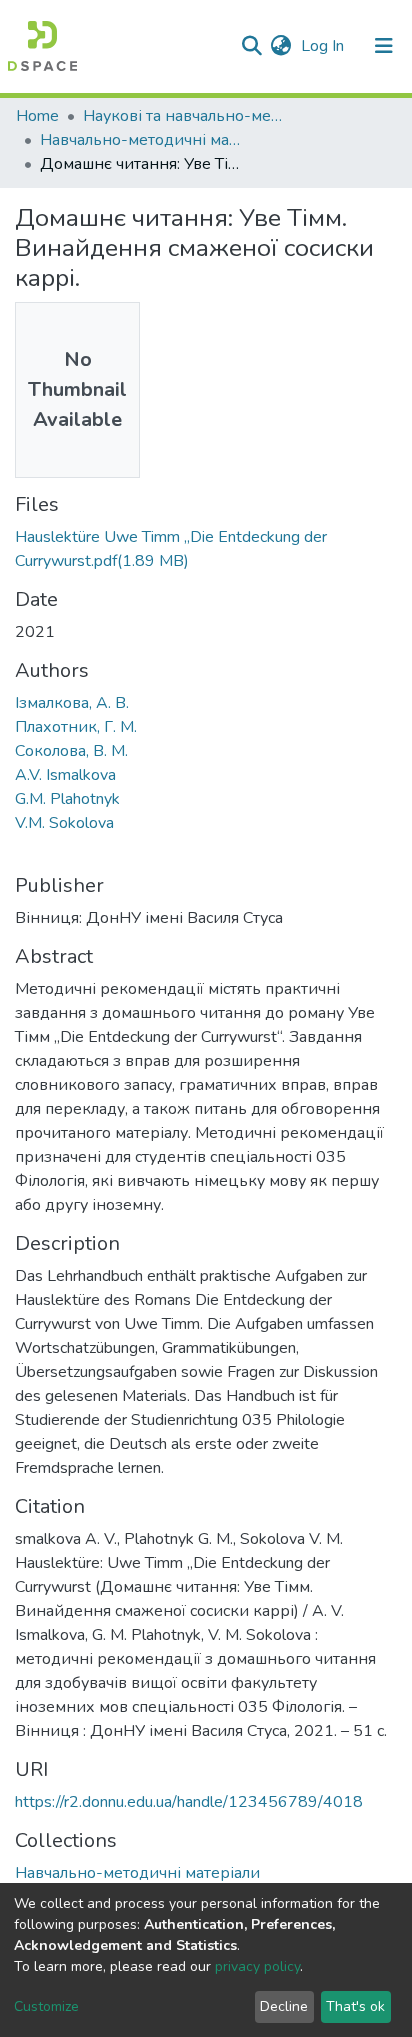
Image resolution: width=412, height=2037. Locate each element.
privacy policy (257, 1966)
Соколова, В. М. (71, 751)
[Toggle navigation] (384, 46)
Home (37, 116)
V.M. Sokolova (64, 823)
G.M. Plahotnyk (67, 799)
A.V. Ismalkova (65, 775)
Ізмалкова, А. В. (72, 703)
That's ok (355, 2006)
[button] (280, 46)
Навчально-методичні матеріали (140, 140)
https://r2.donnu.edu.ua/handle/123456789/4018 (189, 1802)
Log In (324, 46)
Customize (46, 2006)
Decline (284, 2006)
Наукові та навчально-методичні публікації (183, 116)
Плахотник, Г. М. (76, 727)
